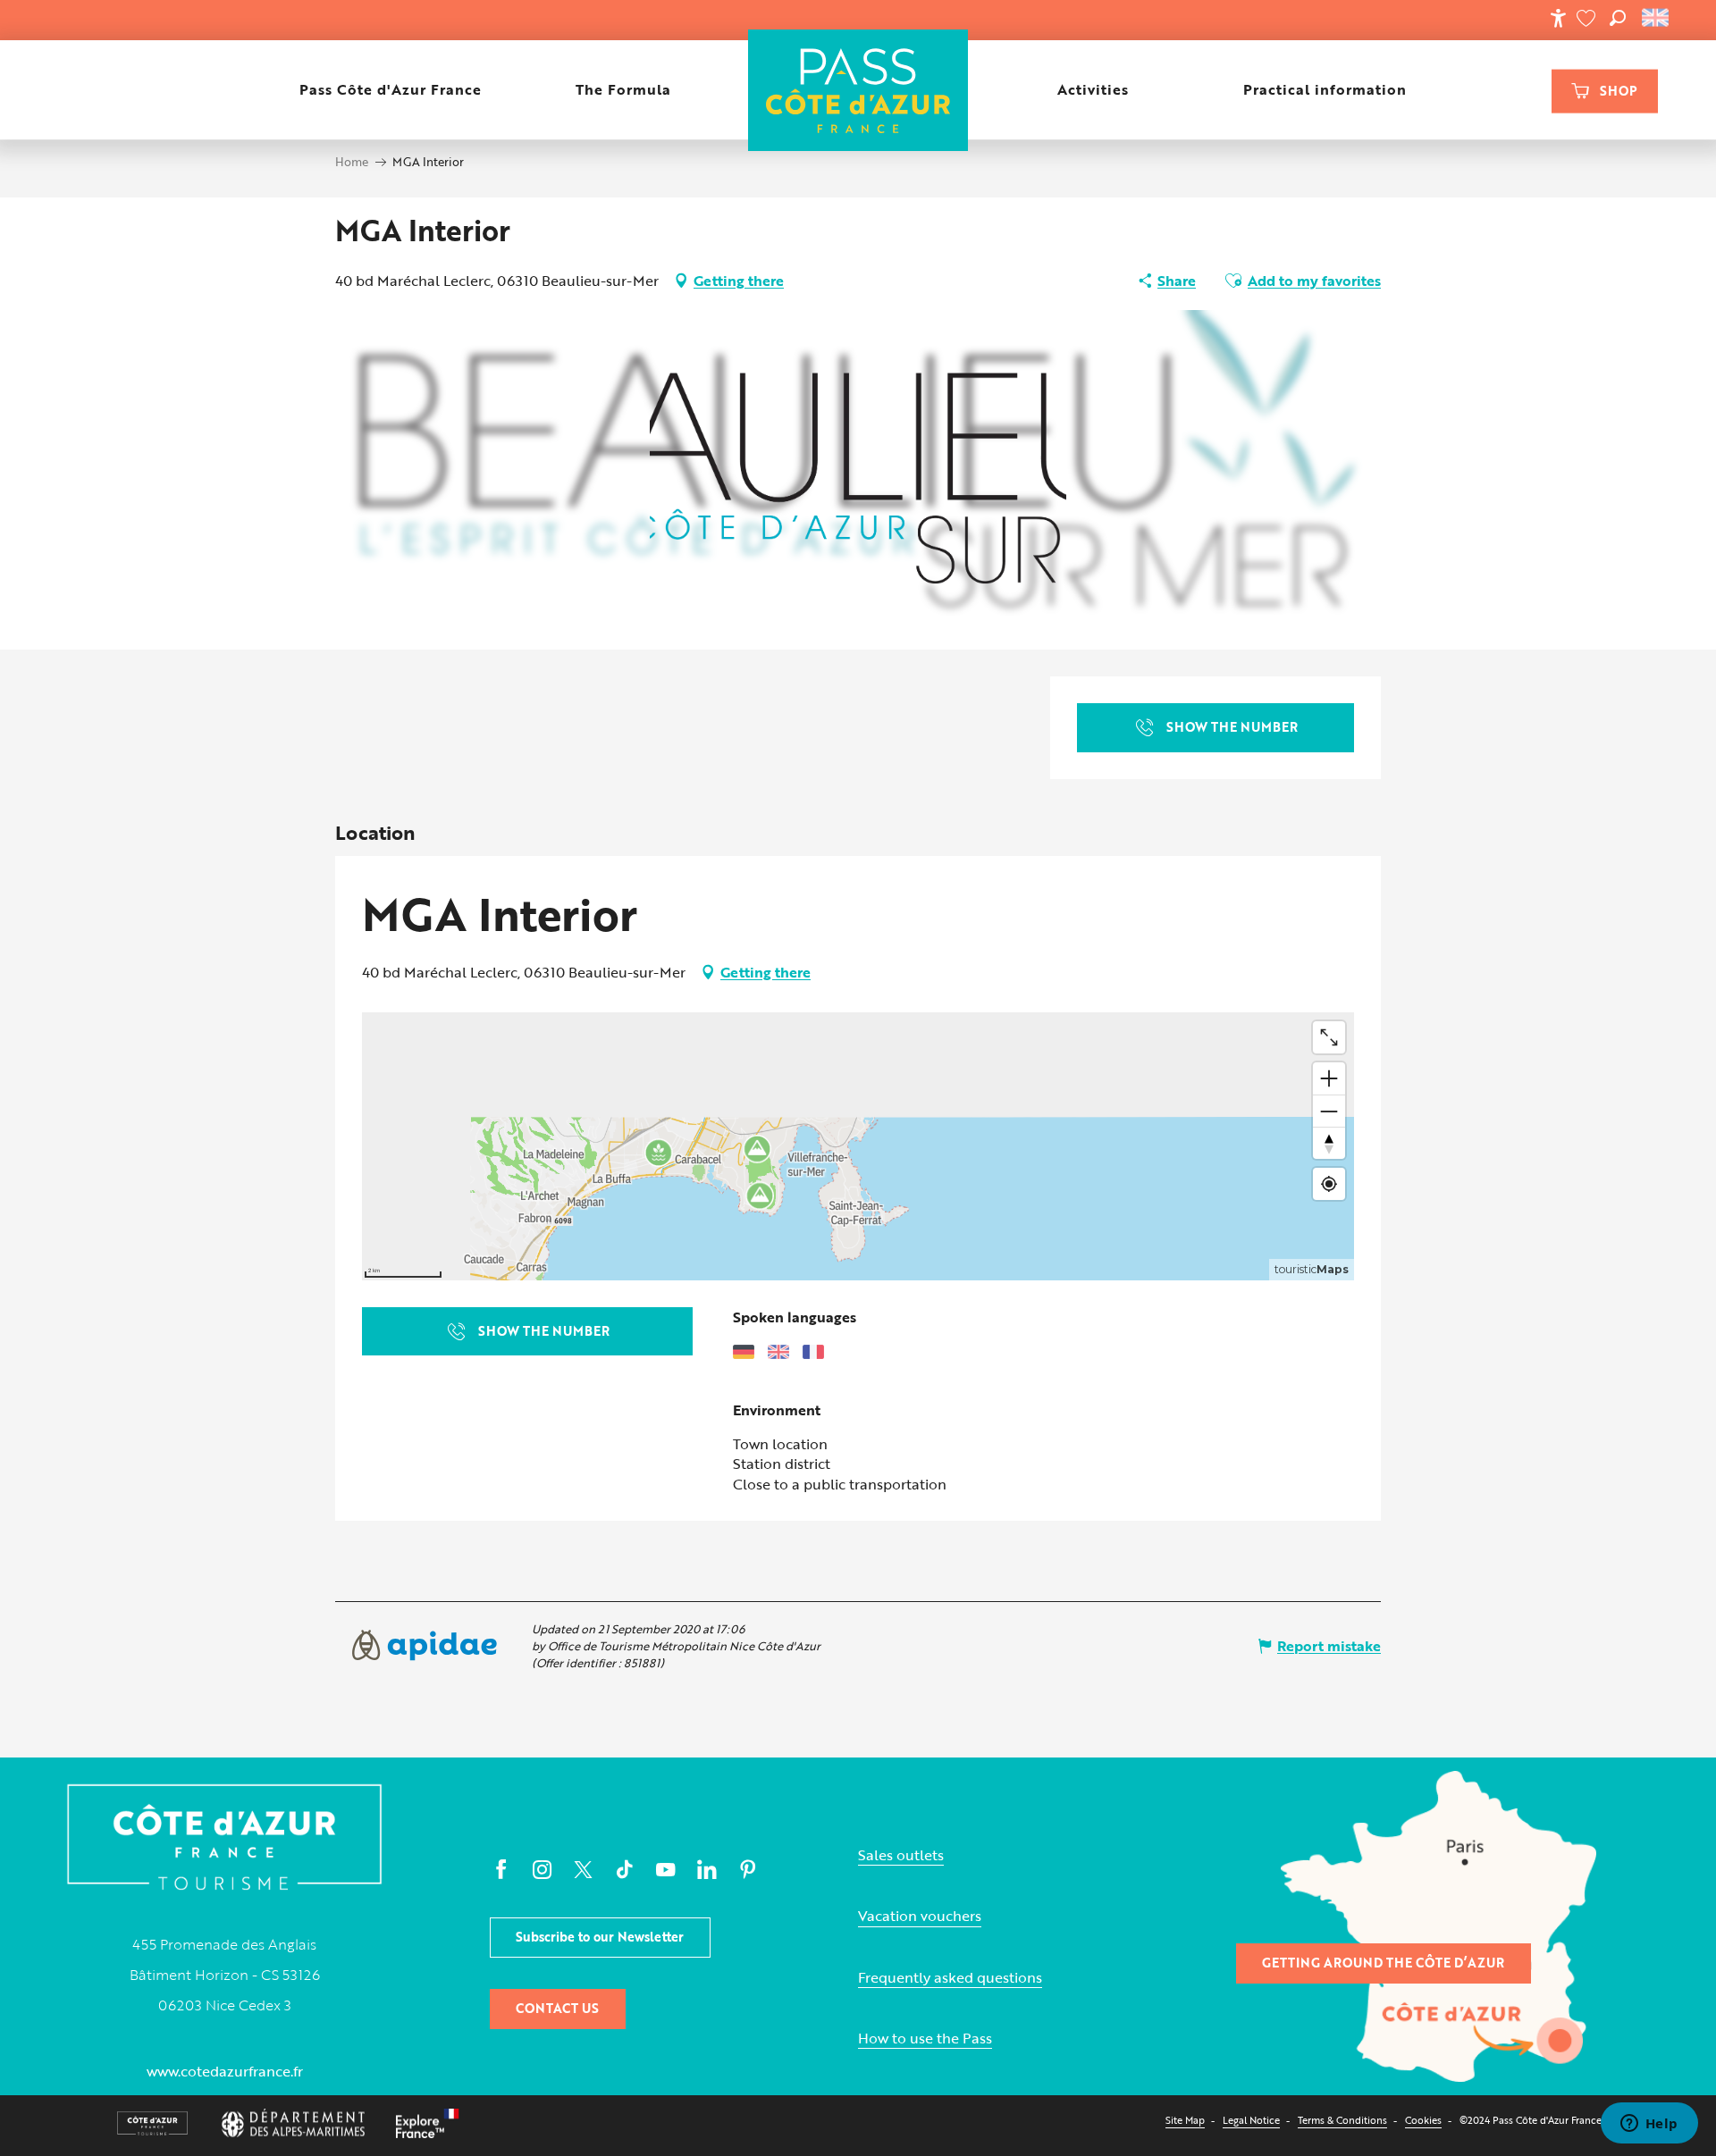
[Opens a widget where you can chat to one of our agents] (1649, 2125)
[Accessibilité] (1558, 18)
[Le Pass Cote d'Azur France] (858, 90)
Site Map (1185, 2120)
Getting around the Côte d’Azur (1383, 1963)
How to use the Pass (925, 2039)
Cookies (1423, 2120)
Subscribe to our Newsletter (600, 1937)
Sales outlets (901, 1855)
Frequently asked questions (950, 1978)
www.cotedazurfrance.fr (225, 2071)
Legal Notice (1251, 2120)
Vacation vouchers (920, 1916)
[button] (1618, 18)
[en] (1657, 18)
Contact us (557, 2008)
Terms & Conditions (1342, 2120)
